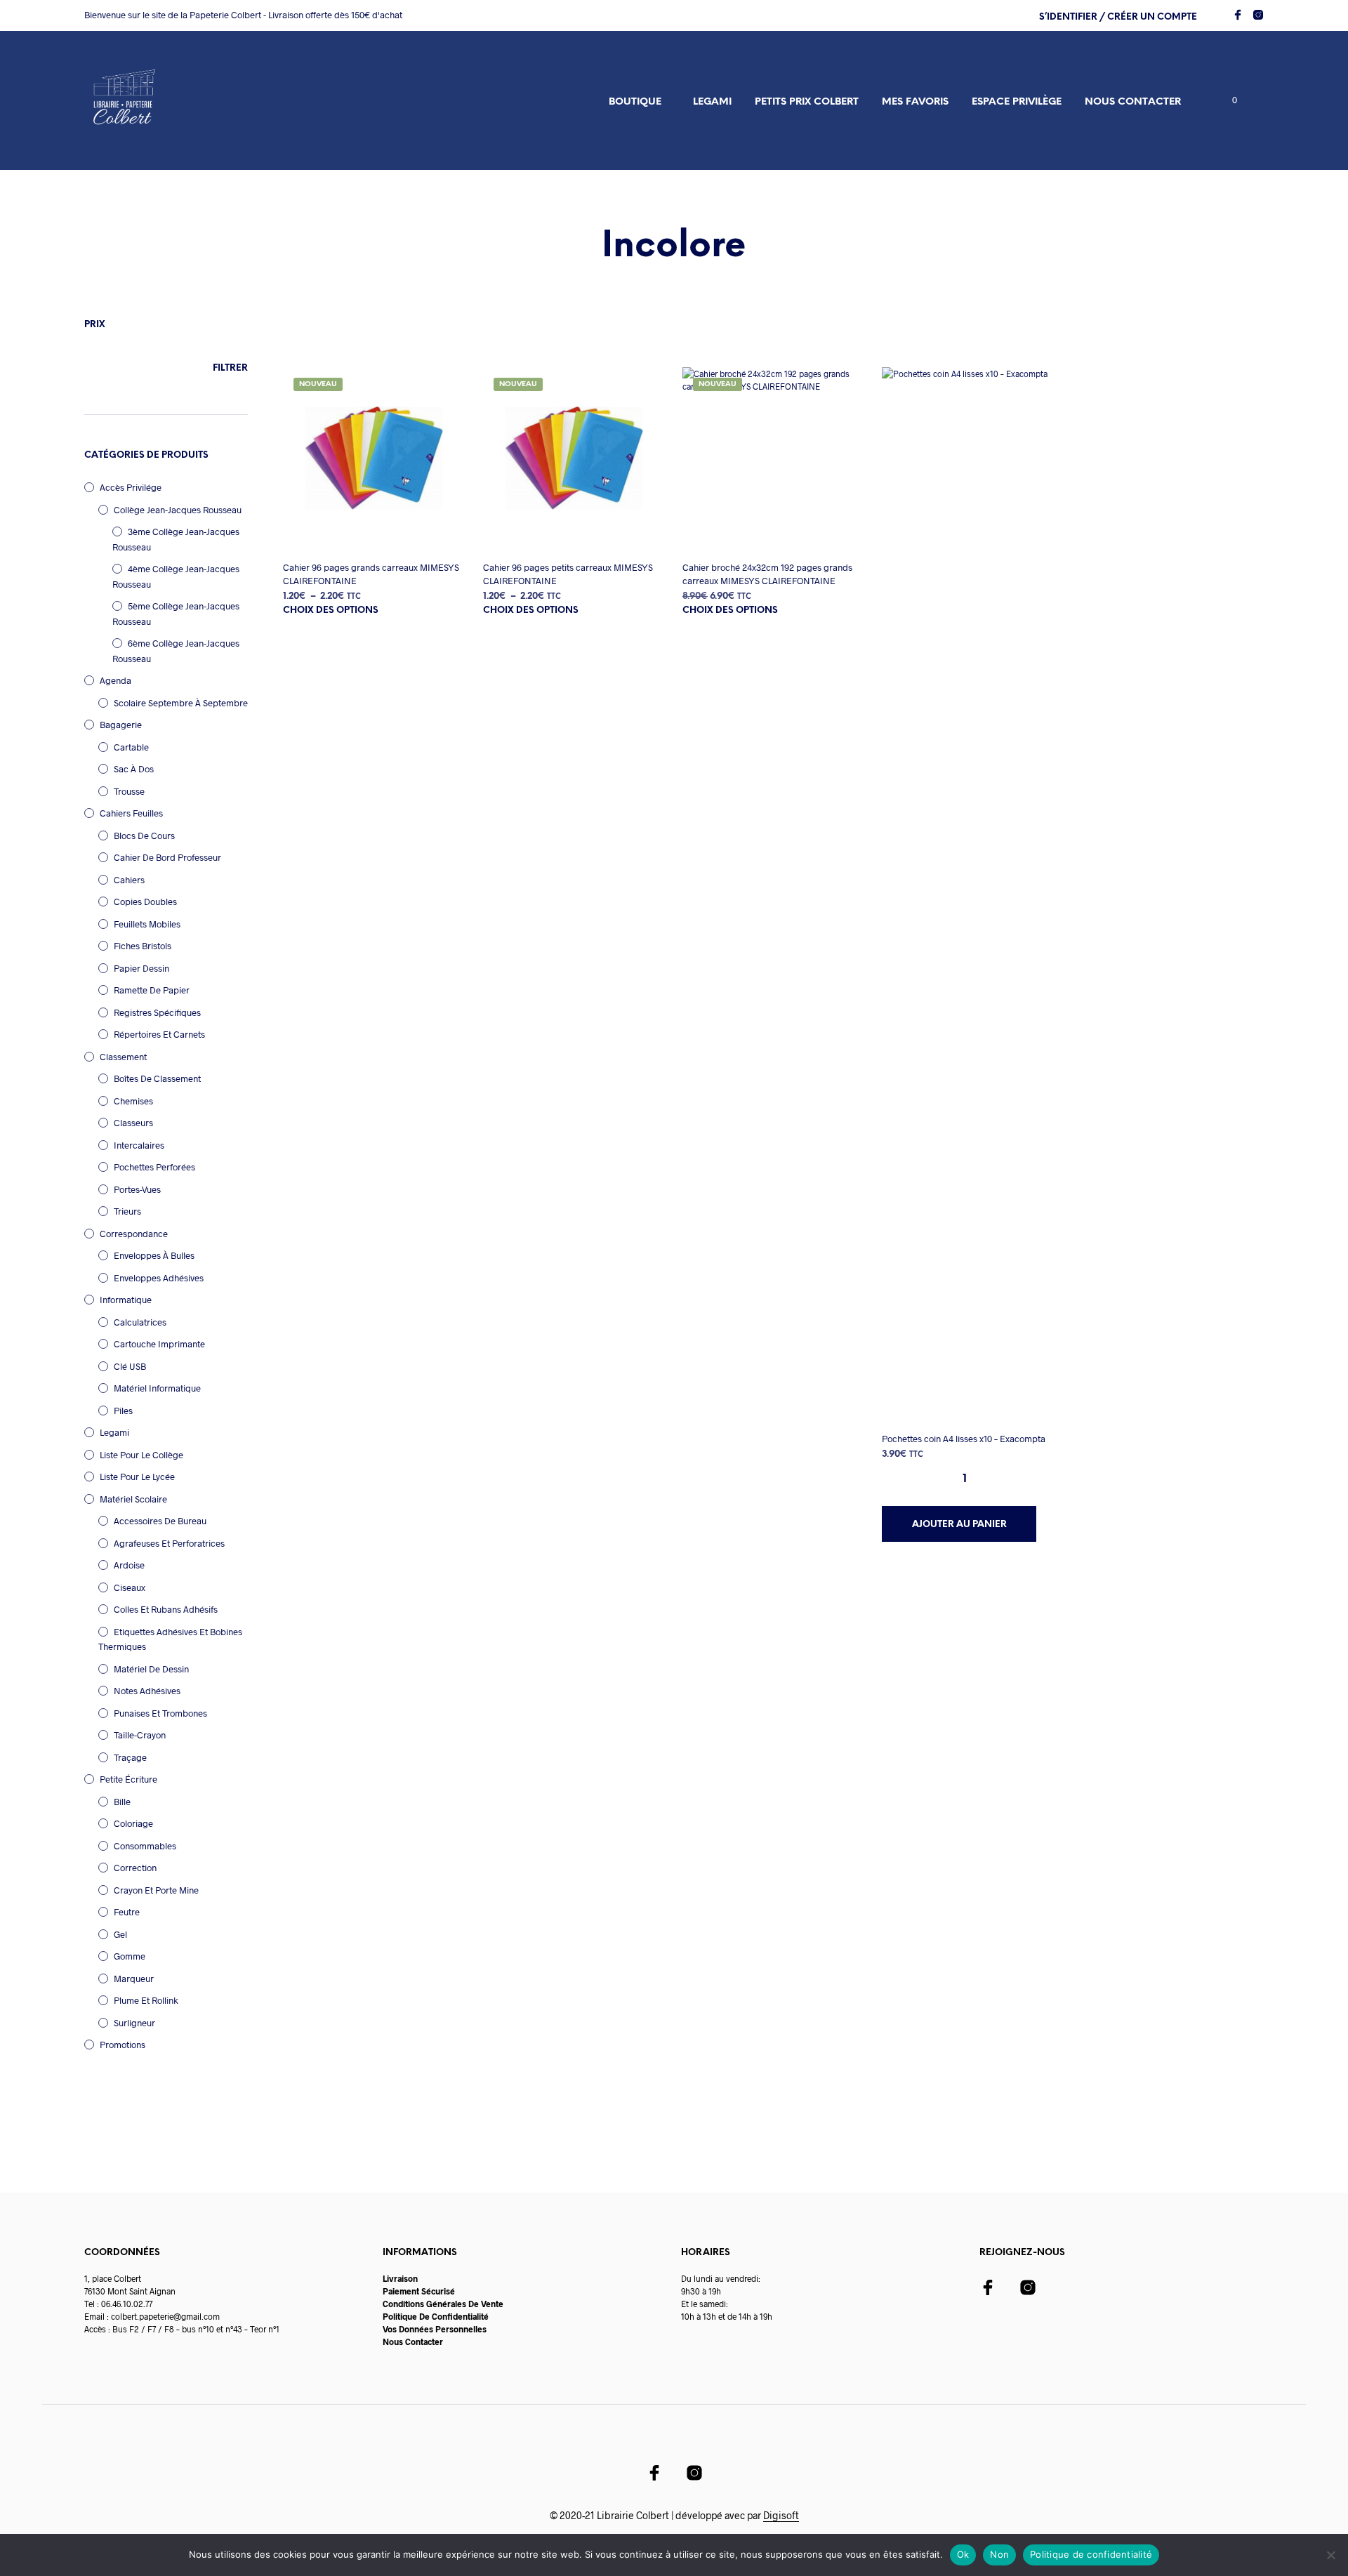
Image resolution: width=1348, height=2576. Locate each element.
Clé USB (130, 1366)
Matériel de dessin (151, 1669)
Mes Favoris (915, 102)
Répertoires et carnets (159, 1034)
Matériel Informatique (157, 1388)
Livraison (400, 2278)
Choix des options (331, 610)
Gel (120, 1934)
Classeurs (133, 1123)
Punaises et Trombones (160, 1713)
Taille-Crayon (140, 1735)
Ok (963, 2554)
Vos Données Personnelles (435, 2329)
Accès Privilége (131, 487)
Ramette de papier (152, 990)
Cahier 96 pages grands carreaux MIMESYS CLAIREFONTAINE (371, 574)
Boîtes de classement (157, 1078)
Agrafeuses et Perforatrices (169, 1543)
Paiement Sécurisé (419, 2291)
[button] (1227, 100)
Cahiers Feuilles (131, 813)
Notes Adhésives (147, 1691)
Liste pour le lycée (137, 1477)
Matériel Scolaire (133, 1499)
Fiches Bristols (143, 946)
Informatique (126, 1300)
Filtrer (230, 368)
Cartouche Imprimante (159, 1344)
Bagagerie (121, 725)
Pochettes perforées (154, 1167)
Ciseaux (130, 1587)
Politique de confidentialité (1091, 2554)
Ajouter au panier (959, 1525)
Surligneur (134, 2023)
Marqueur (134, 1979)
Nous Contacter (413, 2341)
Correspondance (134, 1234)
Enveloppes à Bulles (154, 1255)
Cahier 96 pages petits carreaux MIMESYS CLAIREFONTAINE (568, 574)
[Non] (1330, 2555)
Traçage (130, 1757)
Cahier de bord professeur (167, 857)
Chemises (133, 1101)
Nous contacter (1133, 102)
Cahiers (129, 880)
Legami (712, 102)
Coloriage (133, 1823)
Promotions (123, 2045)
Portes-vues (137, 1189)
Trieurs (127, 1211)
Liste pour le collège (141, 1455)
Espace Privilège (1017, 102)
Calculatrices (140, 1322)
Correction (135, 1868)
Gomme (130, 1956)
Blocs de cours (144, 835)
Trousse (129, 791)
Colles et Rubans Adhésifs (166, 1609)
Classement (123, 1057)
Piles (123, 1411)
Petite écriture (128, 1779)
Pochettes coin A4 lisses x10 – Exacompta (964, 1439)
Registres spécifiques (157, 1012)
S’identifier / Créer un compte (1118, 17)
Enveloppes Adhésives (159, 1278)
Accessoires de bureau (160, 1521)
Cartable (131, 747)
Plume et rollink (146, 2000)
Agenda (115, 680)
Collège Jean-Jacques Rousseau (178, 510)
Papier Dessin (141, 968)
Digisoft (781, 2516)
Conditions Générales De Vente (443, 2304)
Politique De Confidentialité (436, 2316)
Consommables (145, 1846)
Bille (122, 1802)
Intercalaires (139, 1145)
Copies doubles (145, 901)
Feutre (127, 1912)
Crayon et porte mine (156, 1890)
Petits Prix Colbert (807, 102)
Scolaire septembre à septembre (181, 703)
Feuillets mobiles (147, 924)
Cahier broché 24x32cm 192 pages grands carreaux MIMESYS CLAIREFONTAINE (767, 574)
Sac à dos (134, 769)
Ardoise (129, 1565)
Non (999, 2554)
